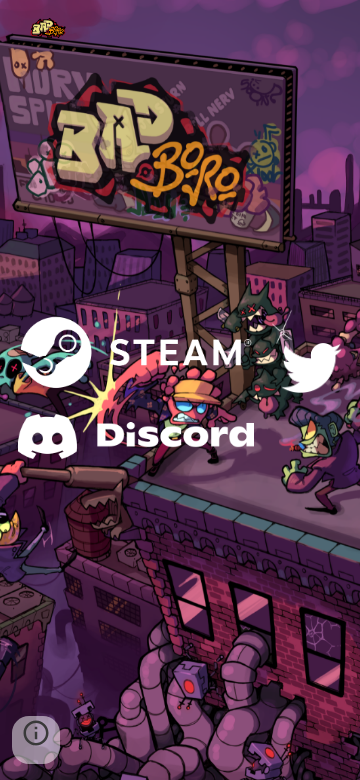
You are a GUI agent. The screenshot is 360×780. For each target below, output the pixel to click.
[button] (36, 740)
